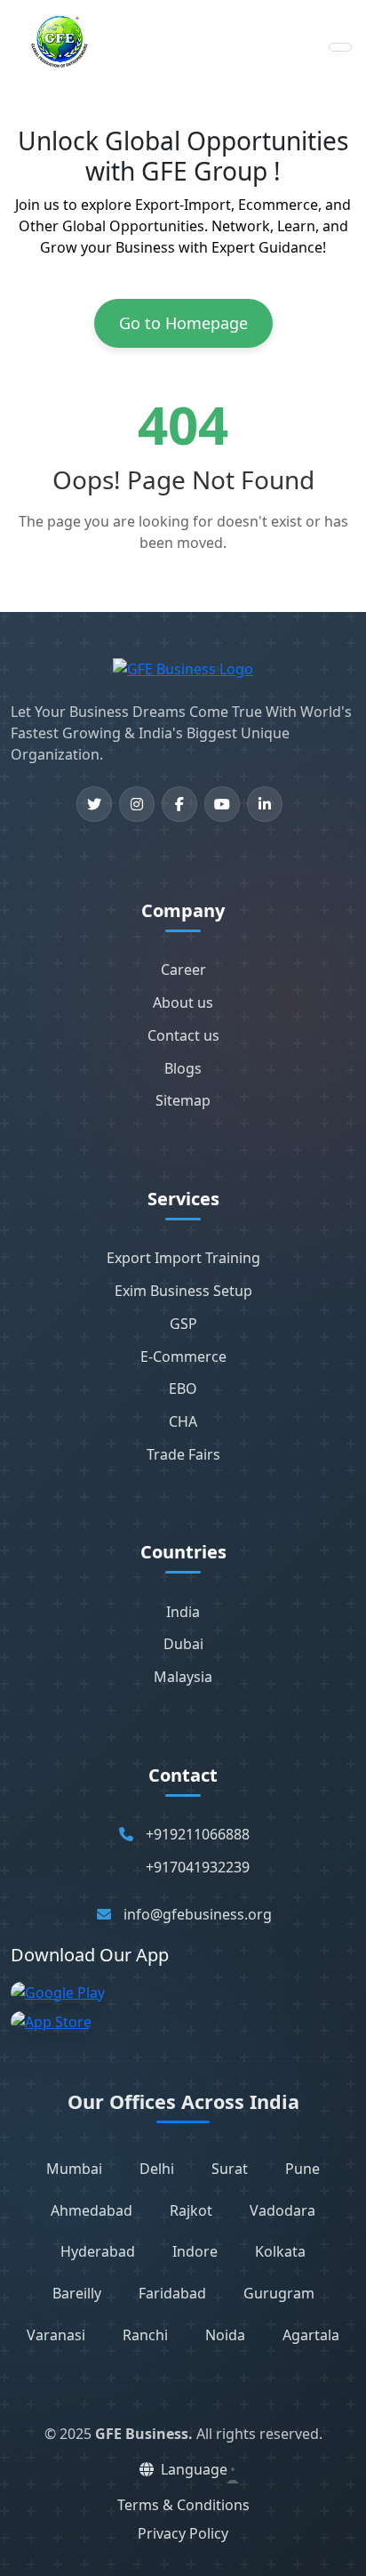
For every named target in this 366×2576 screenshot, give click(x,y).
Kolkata (280, 2251)
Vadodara (282, 2210)
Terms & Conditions (183, 2505)
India (183, 1612)
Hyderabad (98, 2251)
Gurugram (279, 2293)
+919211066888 (198, 1834)
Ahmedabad (91, 2210)
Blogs (183, 1068)
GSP (183, 1324)
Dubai (183, 1644)
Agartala (311, 2335)
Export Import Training (183, 1258)
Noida (225, 2335)
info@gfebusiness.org (198, 1914)
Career (183, 970)
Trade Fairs (183, 1454)
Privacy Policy (183, 2533)
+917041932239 (198, 1867)
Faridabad (172, 2293)
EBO (183, 1389)
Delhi (157, 2169)
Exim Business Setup (183, 1291)
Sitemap (183, 1100)
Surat (230, 2169)
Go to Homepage (183, 323)
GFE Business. (144, 2434)
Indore (195, 2251)
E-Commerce (183, 1356)
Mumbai (74, 2169)
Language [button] (194, 2469)
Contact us (183, 1035)
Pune (302, 2169)
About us (183, 1002)
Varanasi (56, 2335)
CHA (183, 1421)
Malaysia (183, 1677)
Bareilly (77, 2293)
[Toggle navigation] (340, 47)
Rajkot (191, 2210)
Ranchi (145, 2335)
